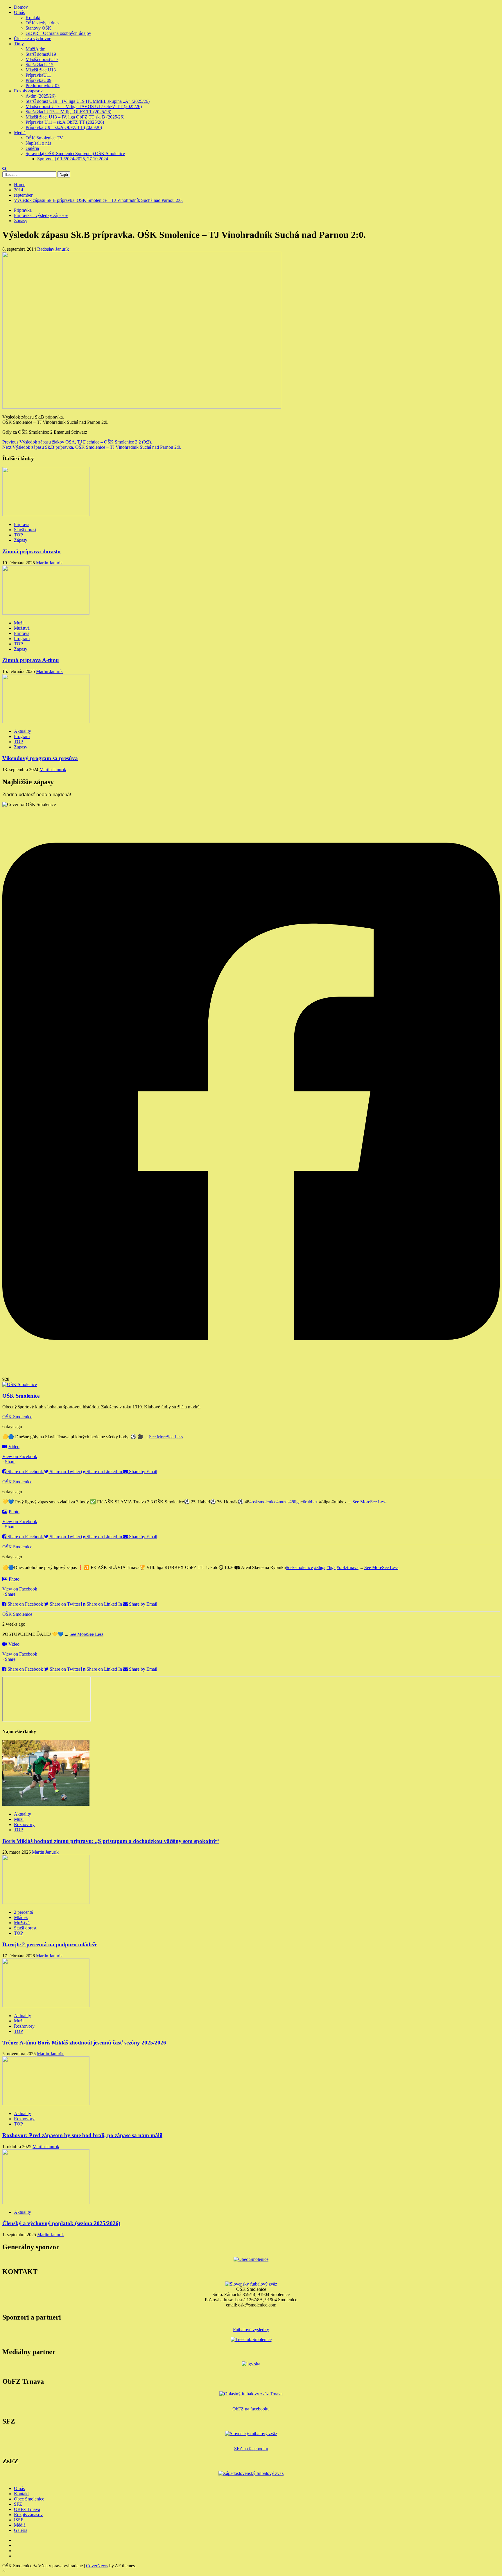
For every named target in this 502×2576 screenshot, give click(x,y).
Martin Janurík (49, 563)
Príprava (22, 524)
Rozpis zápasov (28, 91)
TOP (18, 535)
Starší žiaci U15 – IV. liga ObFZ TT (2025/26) (68, 112)
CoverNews (97, 2566)
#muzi (282, 1502)
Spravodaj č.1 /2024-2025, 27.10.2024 (73, 159)
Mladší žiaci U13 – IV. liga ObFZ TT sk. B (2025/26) (75, 117)
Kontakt (33, 18)
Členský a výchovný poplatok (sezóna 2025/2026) (61, 2223)
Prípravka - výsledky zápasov (41, 215)
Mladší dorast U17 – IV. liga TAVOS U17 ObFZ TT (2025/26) (84, 106)
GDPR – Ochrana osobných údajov (58, 33)
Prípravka (38, 75)
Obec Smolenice (29, 2499)
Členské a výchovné (33, 38)
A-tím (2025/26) (41, 96)
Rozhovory (24, 1824)
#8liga (295, 1502)
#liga (331, 1567)
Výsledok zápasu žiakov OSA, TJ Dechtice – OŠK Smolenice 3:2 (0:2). (77, 442)
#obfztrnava (348, 1567)
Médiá (20, 133)
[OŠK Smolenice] (20, 1384)
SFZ (18, 2504)
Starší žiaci (40, 65)
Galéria (32, 148)
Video (14, 1447)
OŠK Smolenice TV (44, 138)
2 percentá (23, 1912)
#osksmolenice (263, 1502)
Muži (35, 49)
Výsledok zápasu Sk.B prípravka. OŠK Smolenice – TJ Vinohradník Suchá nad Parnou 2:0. (92, 447)
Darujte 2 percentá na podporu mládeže (50, 1944)
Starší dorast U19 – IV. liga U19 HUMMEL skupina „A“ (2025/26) (88, 101)
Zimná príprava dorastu (32, 551)
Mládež (21, 1917)
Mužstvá (22, 628)
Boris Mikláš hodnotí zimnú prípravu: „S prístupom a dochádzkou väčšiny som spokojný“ (111, 1841)
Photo (14, 1512)
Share (10, 1462)
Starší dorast (41, 54)
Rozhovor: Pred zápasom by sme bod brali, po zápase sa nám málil (82, 2135)
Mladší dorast (42, 59)
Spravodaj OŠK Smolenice (75, 154)
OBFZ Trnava (27, 2509)
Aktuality (23, 731)
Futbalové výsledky (251, 2330)
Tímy (19, 44)
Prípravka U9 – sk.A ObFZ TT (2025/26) (64, 127)
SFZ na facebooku (251, 2449)
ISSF (19, 2520)
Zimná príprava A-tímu (31, 660)
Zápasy (21, 221)
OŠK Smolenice (17, 1417)
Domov (21, 7)
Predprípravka (43, 86)
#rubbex (310, 1502)
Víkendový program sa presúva (40, 758)
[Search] (5, 169)
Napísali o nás (38, 143)
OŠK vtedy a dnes (42, 23)
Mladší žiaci (41, 70)
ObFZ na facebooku (251, 2409)
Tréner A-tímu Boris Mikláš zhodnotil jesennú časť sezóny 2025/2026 (84, 2043)
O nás (19, 12)
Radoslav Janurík (53, 249)
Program (22, 639)
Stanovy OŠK (38, 28)
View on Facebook (20, 1456)
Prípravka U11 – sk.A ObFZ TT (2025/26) (65, 122)
